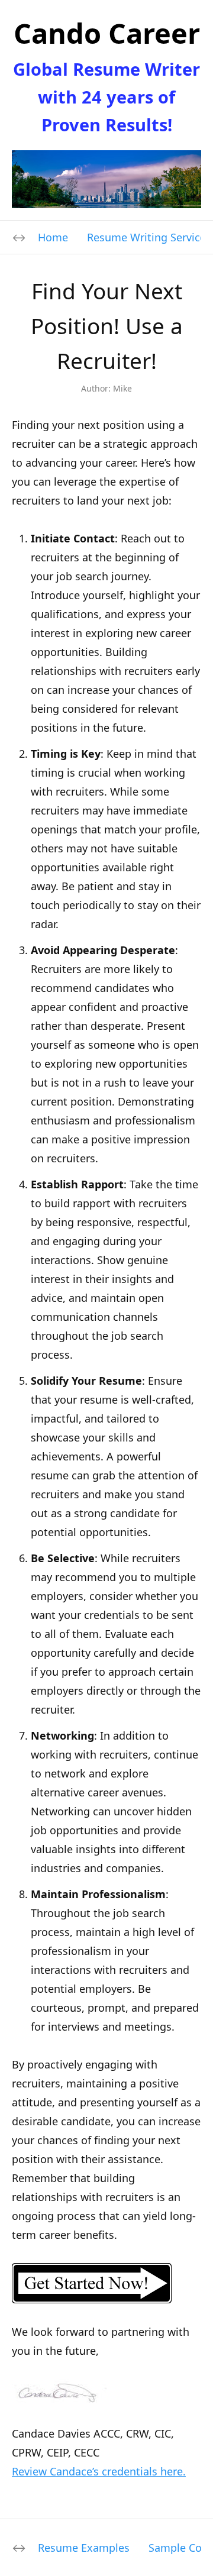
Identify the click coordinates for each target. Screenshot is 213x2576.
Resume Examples (84, 2548)
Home (53, 237)
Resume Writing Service (146, 237)
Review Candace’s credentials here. (99, 2471)
